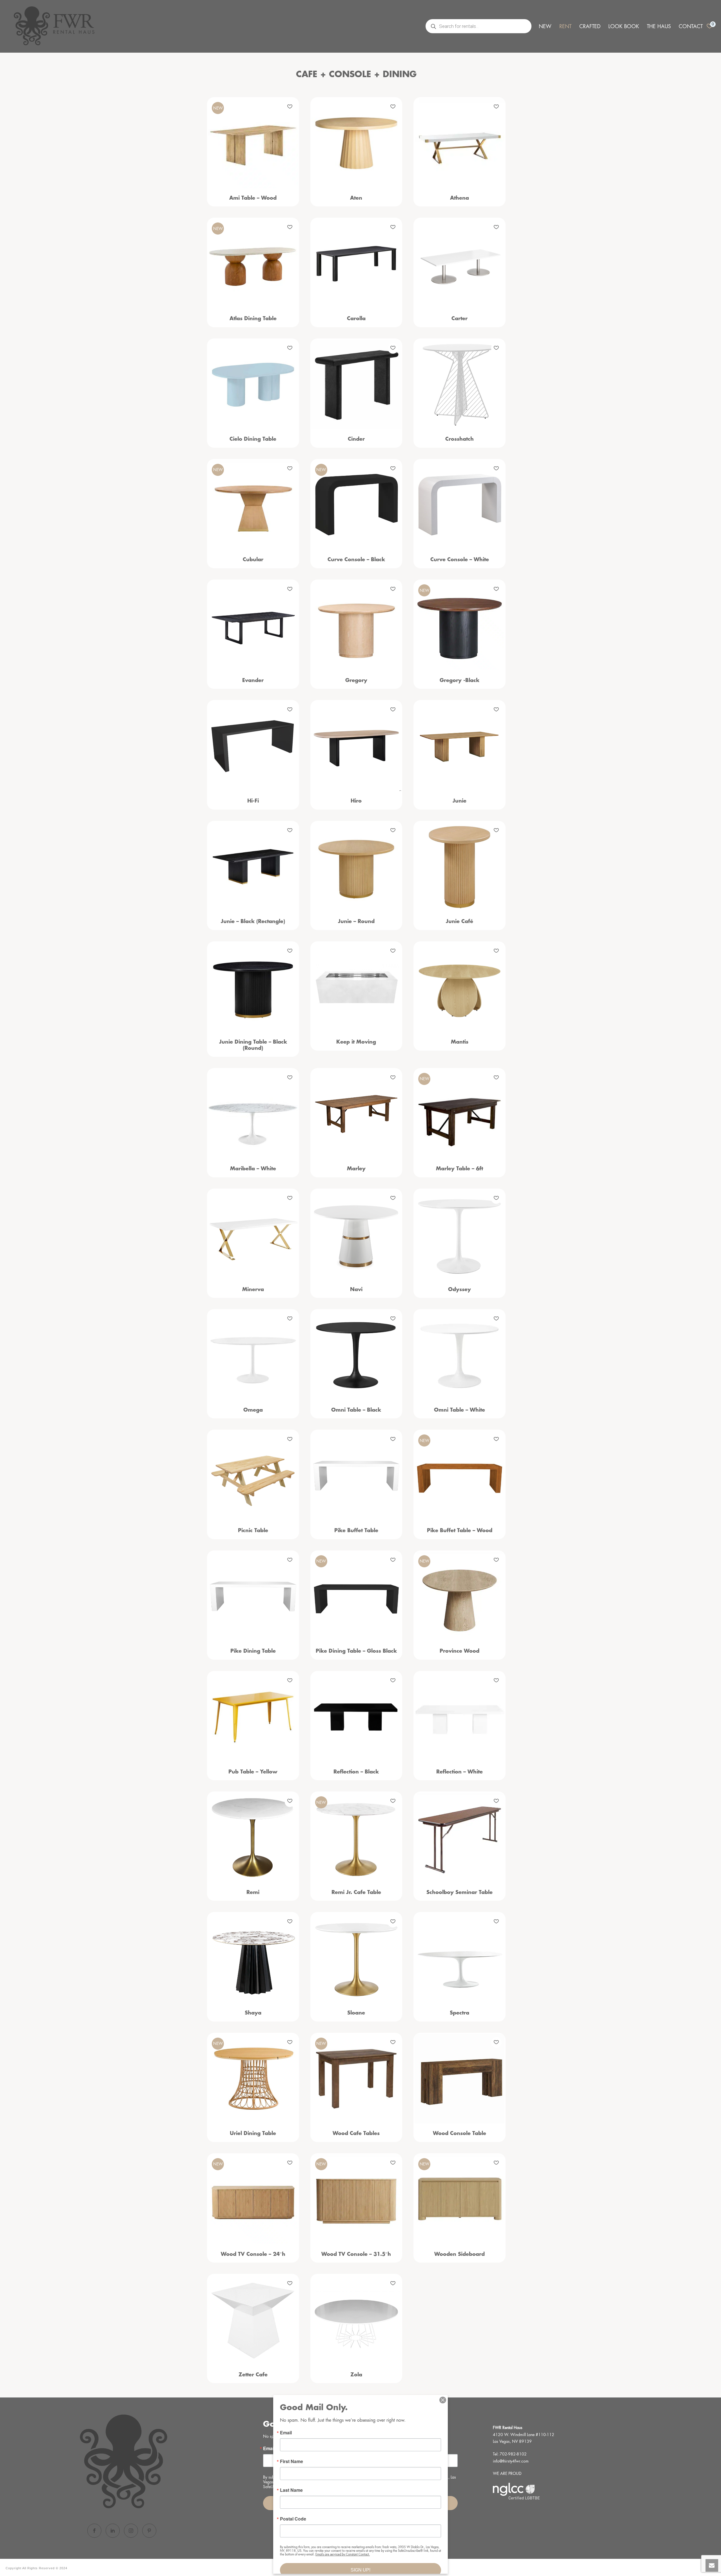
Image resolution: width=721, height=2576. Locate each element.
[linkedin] (113, 2531)
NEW (545, 26)
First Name (291, 2461)
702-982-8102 (513, 2454)
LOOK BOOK (624, 26)
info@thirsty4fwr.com (511, 2461)
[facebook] (94, 2531)
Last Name (291, 2490)
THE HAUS (659, 26)
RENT (565, 26)
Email (286, 2433)
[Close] (443, 2400)
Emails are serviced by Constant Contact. (343, 2554)
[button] (290, 107)
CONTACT (691, 26)
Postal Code (293, 2519)
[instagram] (131, 2531)
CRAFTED (590, 26)
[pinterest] (149, 2531)
